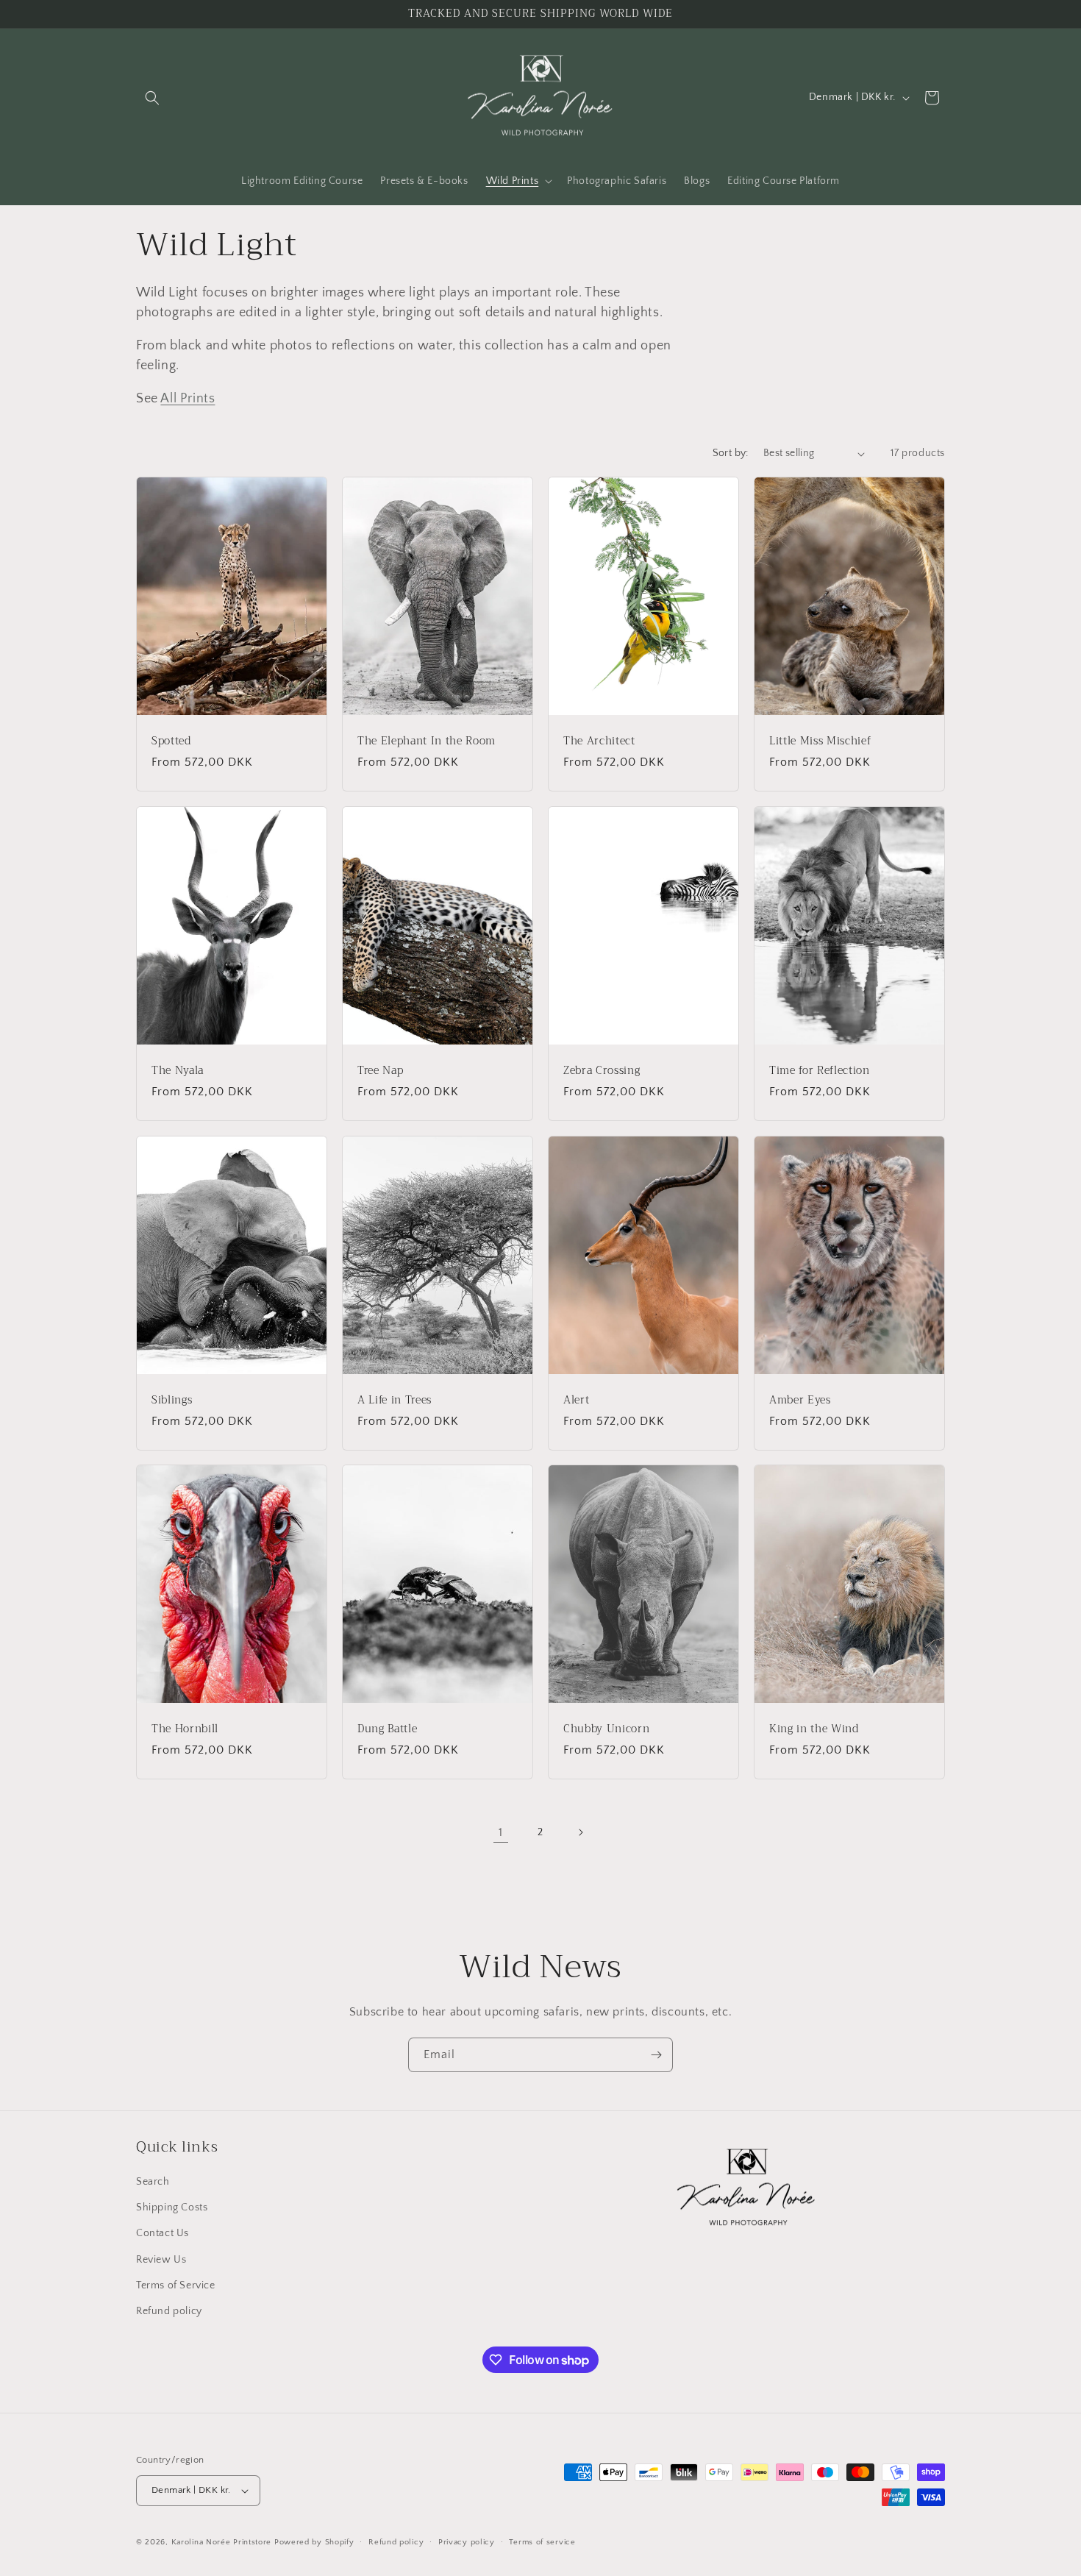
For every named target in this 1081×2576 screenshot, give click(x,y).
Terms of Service (176, 2285)
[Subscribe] (656, 2055)
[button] (152, 98)
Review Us (161, 2260)
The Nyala (178, 1071)
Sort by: (731, 453)
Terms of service (542, 2542)
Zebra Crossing (602, 1071)
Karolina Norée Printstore (222, 2542)
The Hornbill (185, 1729)
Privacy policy (467, 2542)
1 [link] (501, 1832)
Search (153, 2182)
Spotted (171, 741)
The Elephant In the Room (427, 741)
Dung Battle (387, 1729)
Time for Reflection (820, 1071)
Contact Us (163, 2233)
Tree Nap (380, 1071)
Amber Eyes (800, 1400)
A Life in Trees (395, 1400)
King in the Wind (814, 1729)
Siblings (172, 1400)
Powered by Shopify (314, 2542)
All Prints (188, 399)
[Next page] (580, 1832)
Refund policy (169, 2311)
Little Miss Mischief (820, 741)
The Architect (599, 741)
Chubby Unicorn (606, 1729)
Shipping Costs (172, 2207)
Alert (576, 1400)
